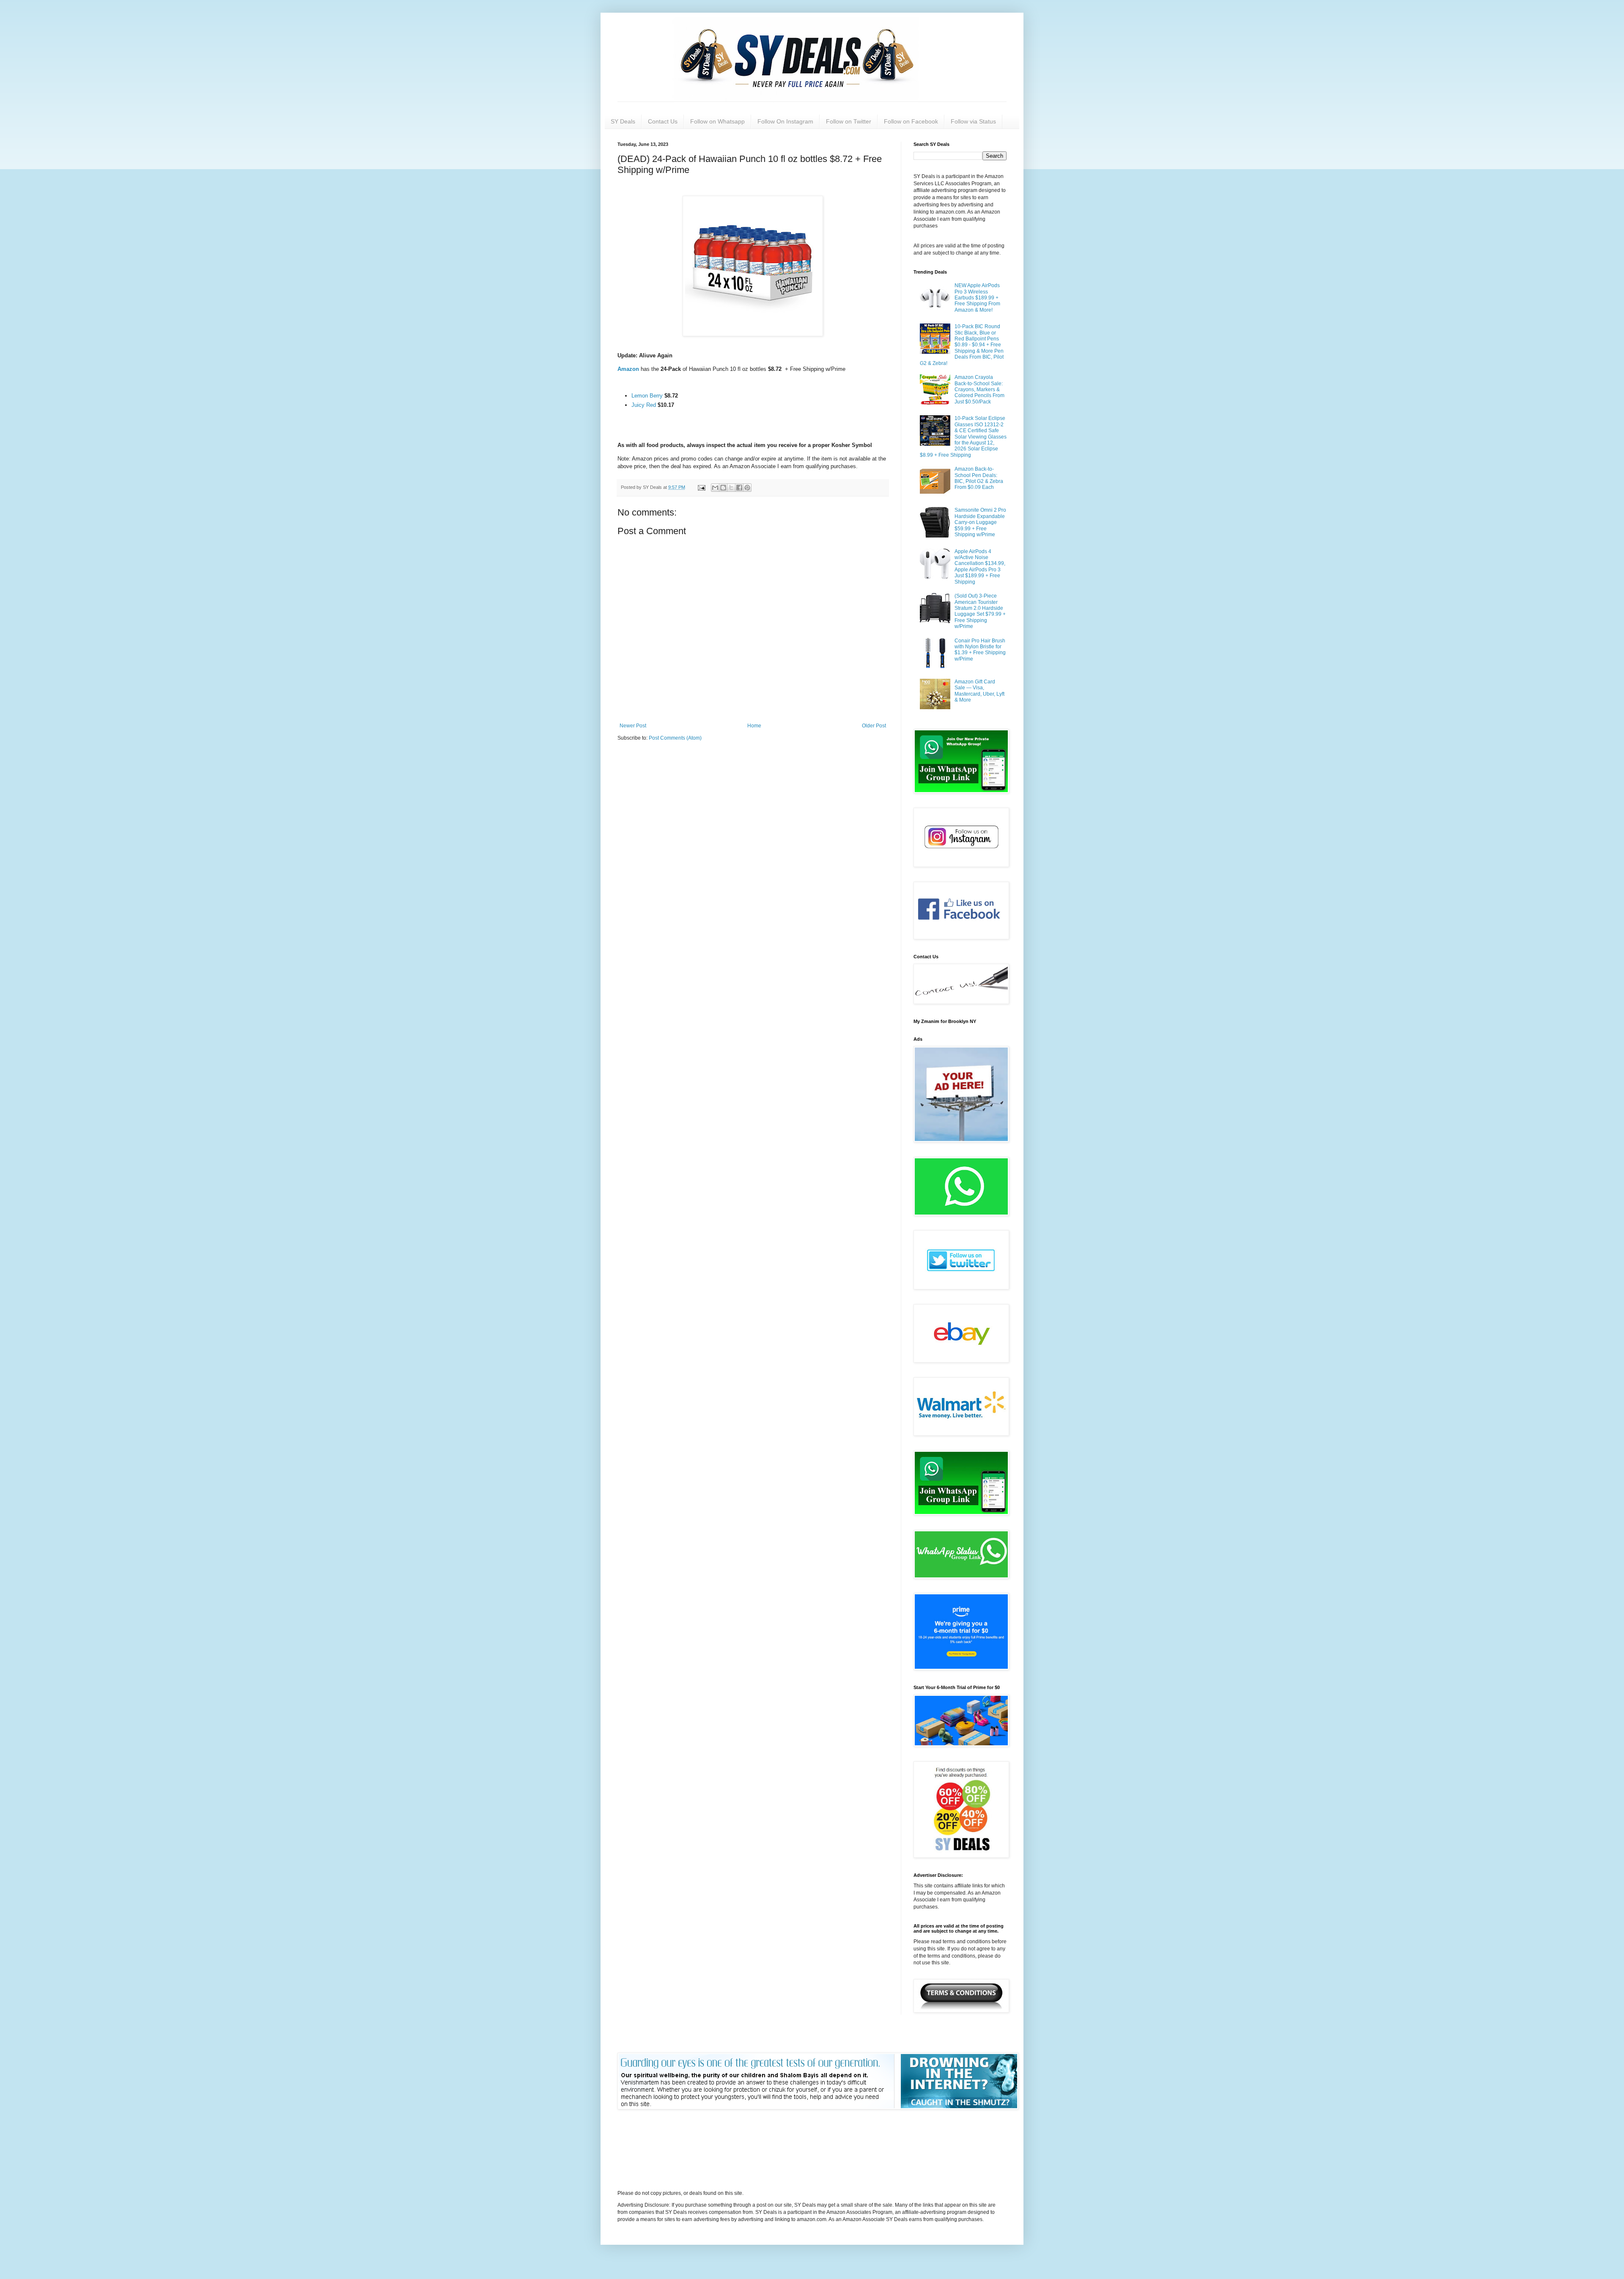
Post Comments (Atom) (675, 738)
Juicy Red (644, 405)
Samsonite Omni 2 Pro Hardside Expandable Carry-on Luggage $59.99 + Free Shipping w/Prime (980, 522)
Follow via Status (973, 121)
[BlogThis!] (723, 488)
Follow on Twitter (849, 121)
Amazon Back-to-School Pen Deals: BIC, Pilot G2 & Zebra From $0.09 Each (979, 478)
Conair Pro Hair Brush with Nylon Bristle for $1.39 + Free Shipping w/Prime (980, 650)
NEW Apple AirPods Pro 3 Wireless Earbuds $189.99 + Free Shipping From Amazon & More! (977, 298)
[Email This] (715, 488)
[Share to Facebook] (739, 488)
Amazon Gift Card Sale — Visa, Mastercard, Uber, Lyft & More (979, 691)
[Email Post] (701, 487)
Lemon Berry (648, 396)
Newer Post (633, 726)
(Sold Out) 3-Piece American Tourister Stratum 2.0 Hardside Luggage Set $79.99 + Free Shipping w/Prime (980, 611)
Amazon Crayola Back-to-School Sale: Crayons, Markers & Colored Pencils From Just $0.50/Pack (979, 389)
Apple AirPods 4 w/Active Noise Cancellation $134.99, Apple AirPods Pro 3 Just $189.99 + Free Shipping (980, 567)
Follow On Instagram (785, 121)
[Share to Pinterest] (747, 488)
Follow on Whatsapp (717, 121)
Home (754, 726)
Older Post (874, 726)
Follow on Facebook (911, 121)
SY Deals (623, 121)
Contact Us (663, 121)
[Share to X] (731, 488)
